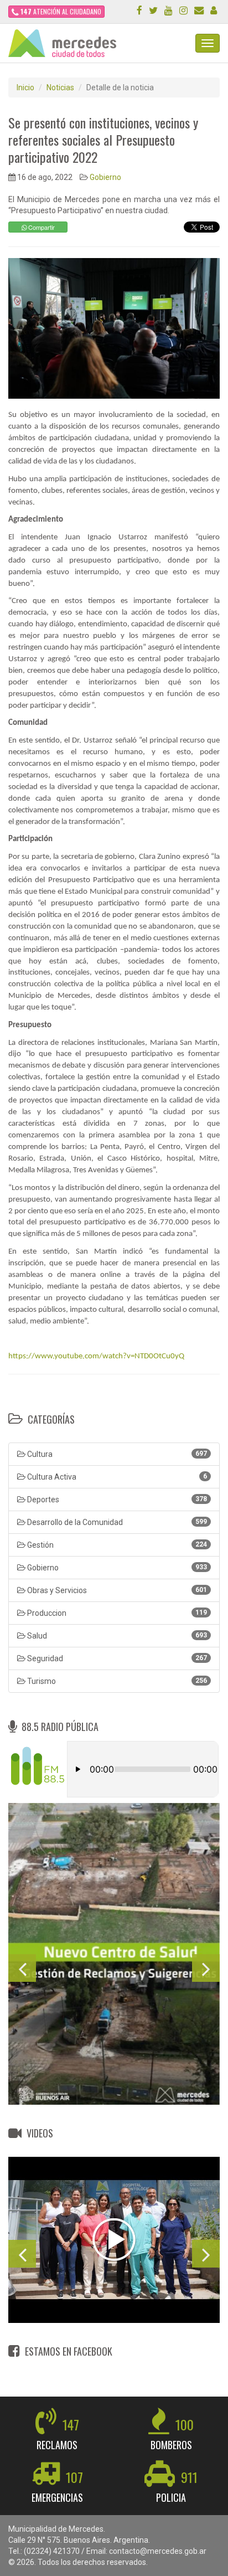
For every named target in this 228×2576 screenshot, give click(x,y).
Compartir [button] (41, 227)
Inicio (25, 87)
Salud (116, 1636)
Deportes (116, 1500)
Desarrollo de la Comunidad (116, 1522)
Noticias (60, 87)
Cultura (116, 1454)
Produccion (116, 1613)
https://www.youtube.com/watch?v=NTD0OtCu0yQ (96, 1356)
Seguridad (116, 1658)
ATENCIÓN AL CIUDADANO (61, 11)
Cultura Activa (116, 1477)
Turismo (116, 1681)
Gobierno (105, 177)
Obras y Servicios (116, 1590)
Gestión (116, 1545)
